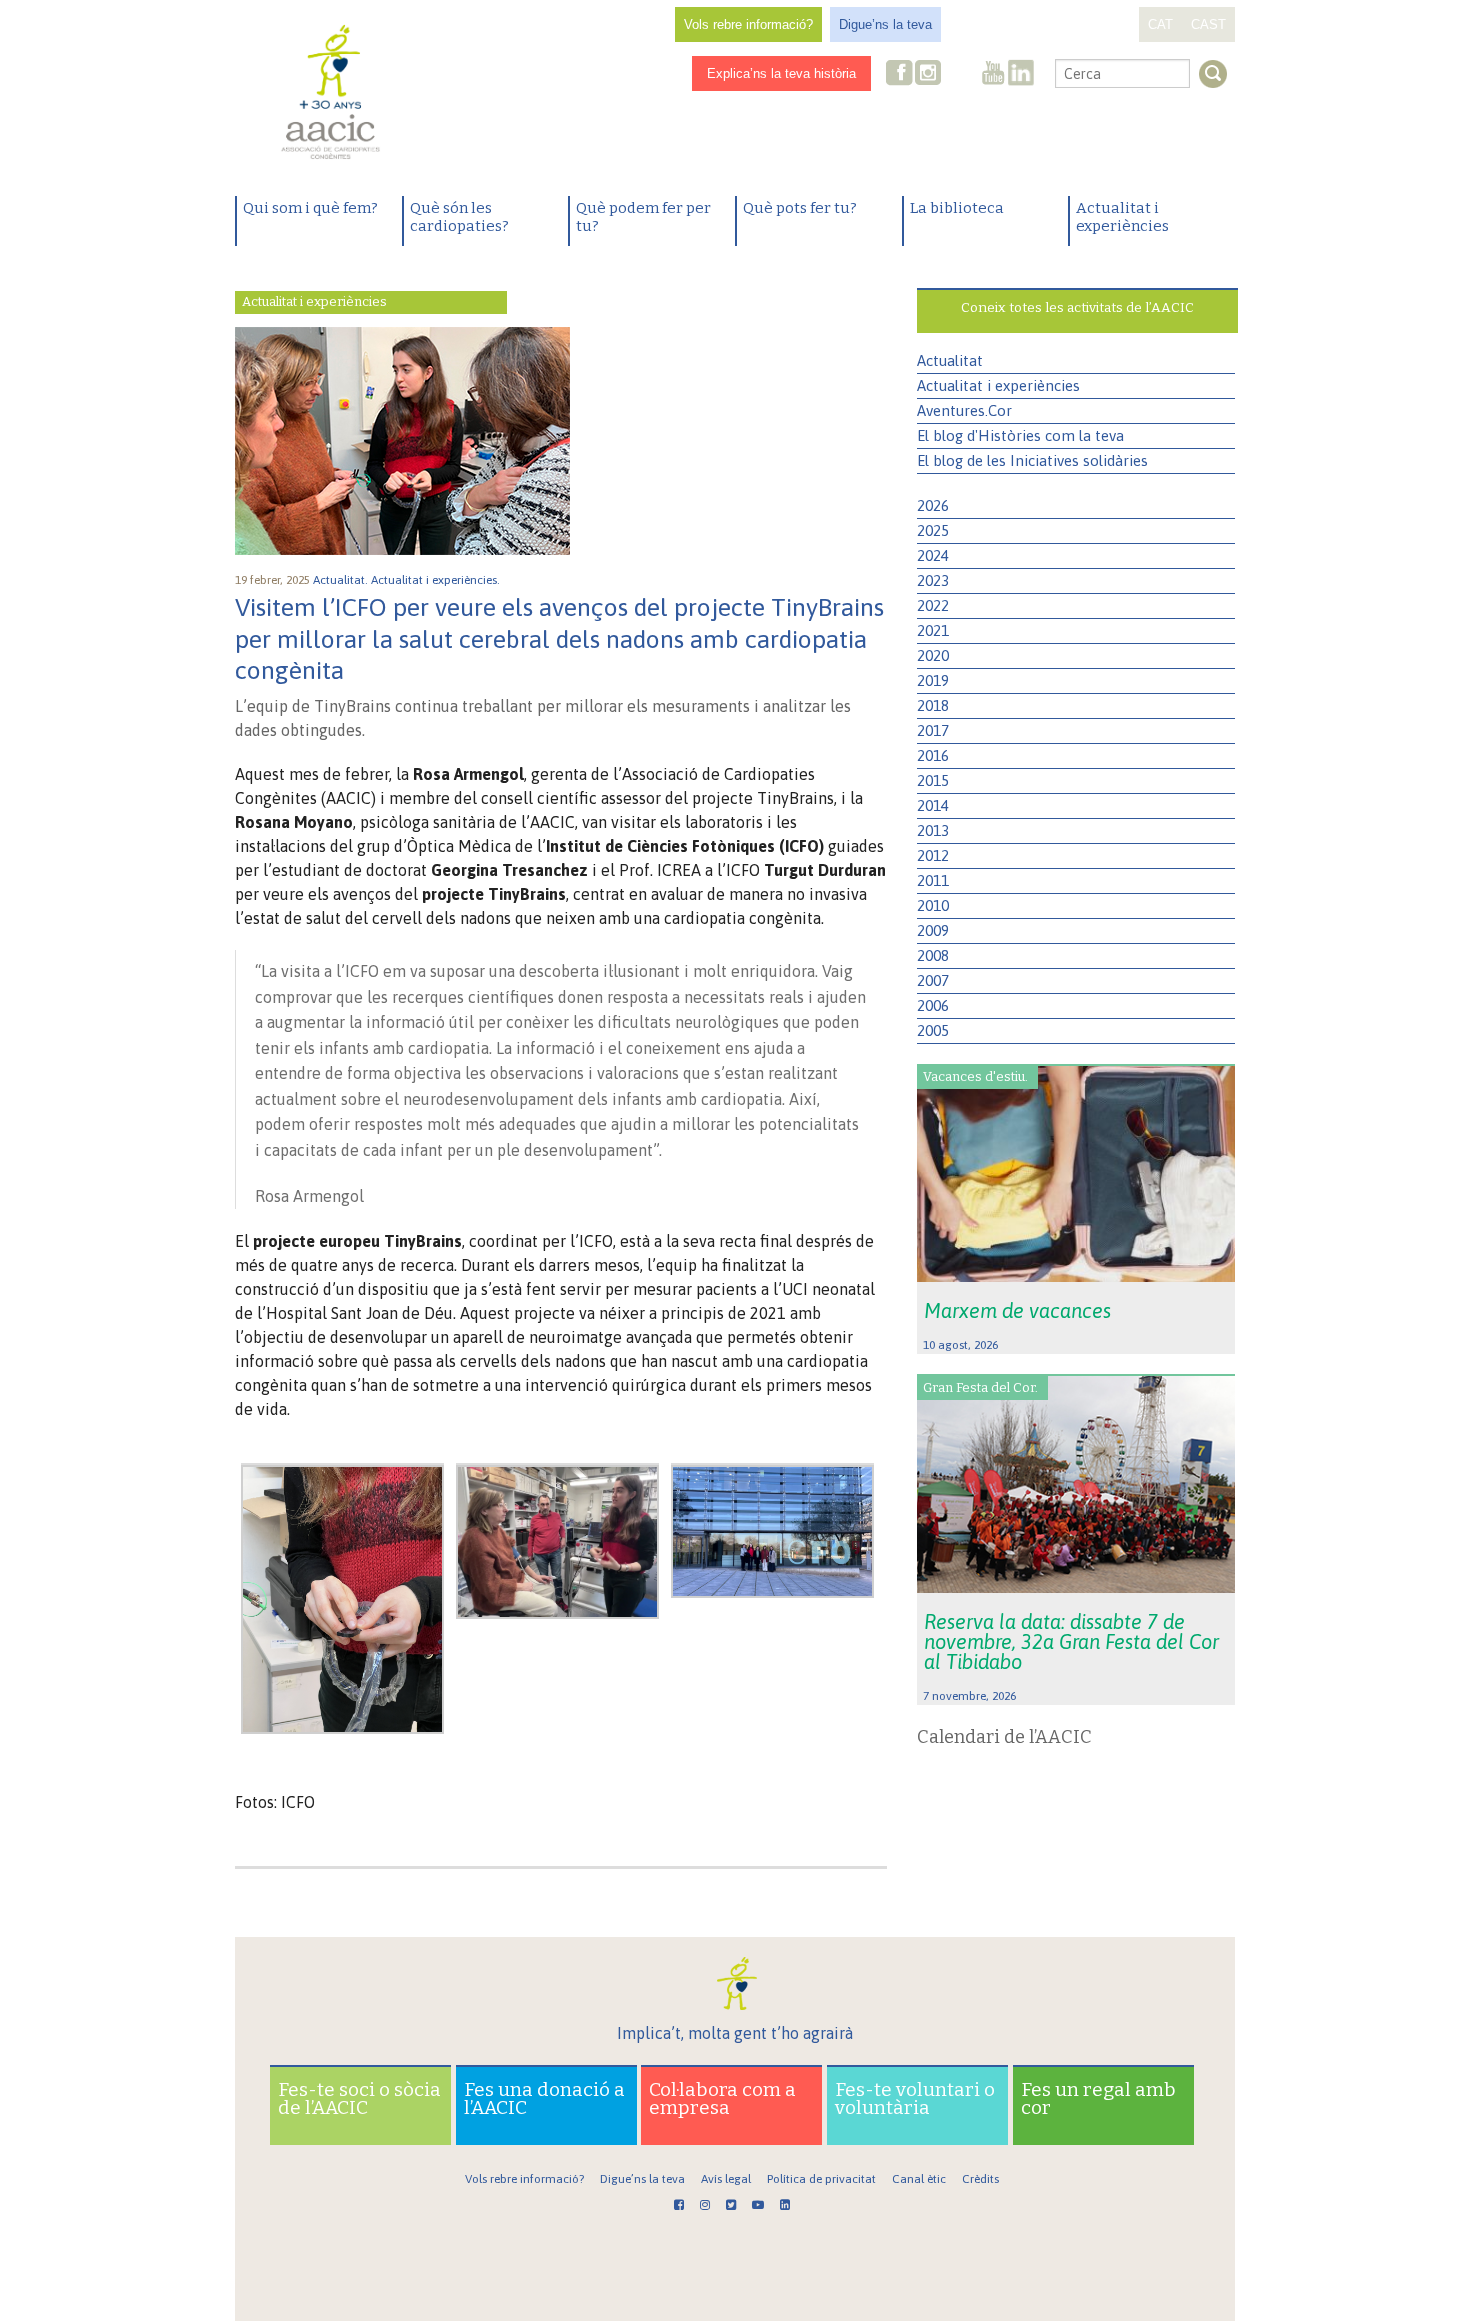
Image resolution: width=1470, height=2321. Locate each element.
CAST (1208, 24)
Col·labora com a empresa (722, 2098)
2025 (933, 530)
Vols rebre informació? (748, 24)
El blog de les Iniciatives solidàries (1032, 460)
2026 (933, 505)
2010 (933, 905)
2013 (933, 830)
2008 (933, 955)
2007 (933, 980)
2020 (933, 655)
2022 (933, 605)
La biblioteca (957, 208)
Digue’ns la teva (885, 24)
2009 (933, 930)
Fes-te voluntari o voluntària (915, 2098)
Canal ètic (919, 2179)
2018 (933, 705)
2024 (933, 555)
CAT (1160, 24)
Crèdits (980, 2179)
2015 (933, 780)
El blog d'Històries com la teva (1020, 435)
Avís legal (726, 2179)
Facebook (900, 74)
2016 (933, 755)
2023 (933, 580)
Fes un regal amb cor (1098, 2098)
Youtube (993, 74)
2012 (933, 855)
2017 (933, 730)
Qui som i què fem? (310, 208)
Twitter (960, 75)
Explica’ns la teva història (781, 73)
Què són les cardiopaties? (459, 217)
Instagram (930, 74)
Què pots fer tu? (800, 208)
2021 (933, 630)
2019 (933, 680)
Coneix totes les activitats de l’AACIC (1077, 307)
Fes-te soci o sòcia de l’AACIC (359, 2098)
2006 (933, 1005)
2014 (933, 805)
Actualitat (950, 360)
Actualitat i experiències (1122, 217)
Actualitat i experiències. (437, 580)
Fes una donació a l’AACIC (544, 2098)
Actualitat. (342, 580)
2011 (933, 880)
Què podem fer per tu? (643, 217)
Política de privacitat (821, 2179)
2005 (933, 1030)
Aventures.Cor (964, 410)
